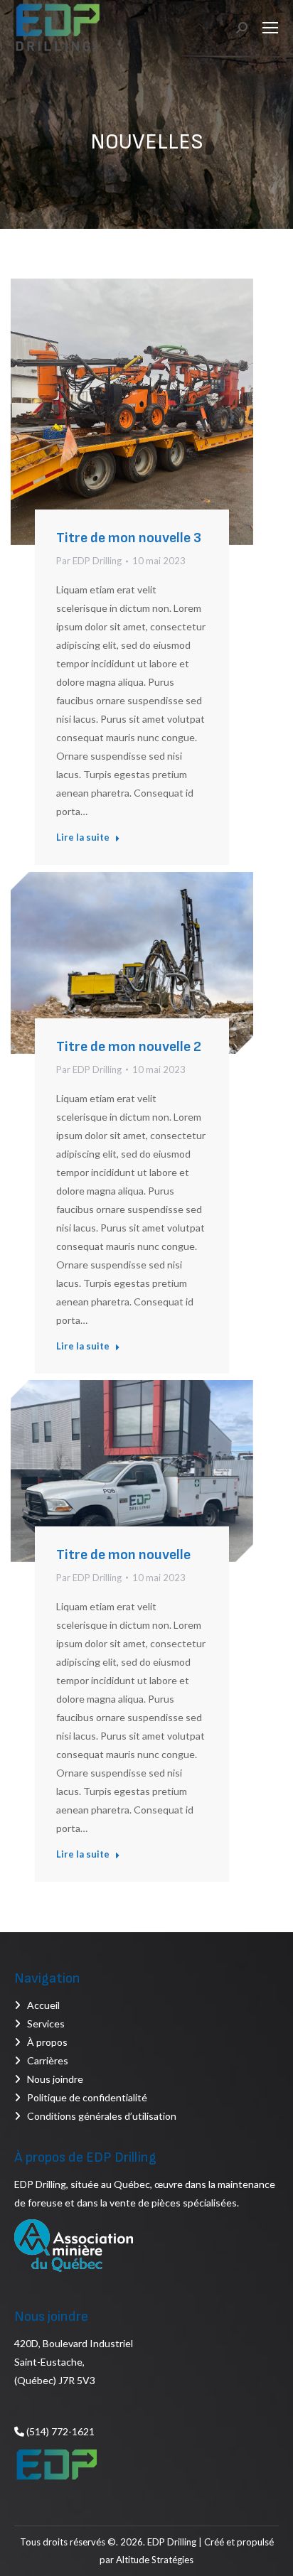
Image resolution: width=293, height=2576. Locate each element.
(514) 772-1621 (59, 2431)
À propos (47, 2042)
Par (89, 561)
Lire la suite (83, 837)
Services (46, 2023)
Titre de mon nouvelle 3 (129, 538)
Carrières (48, 2060)
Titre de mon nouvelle (123, 1555)
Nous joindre (55, 2079)
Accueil (43, 2005)
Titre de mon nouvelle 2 (129, 1047)
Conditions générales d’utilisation (102, 2116)
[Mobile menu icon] (270, 28)
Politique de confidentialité (87, 2097)
